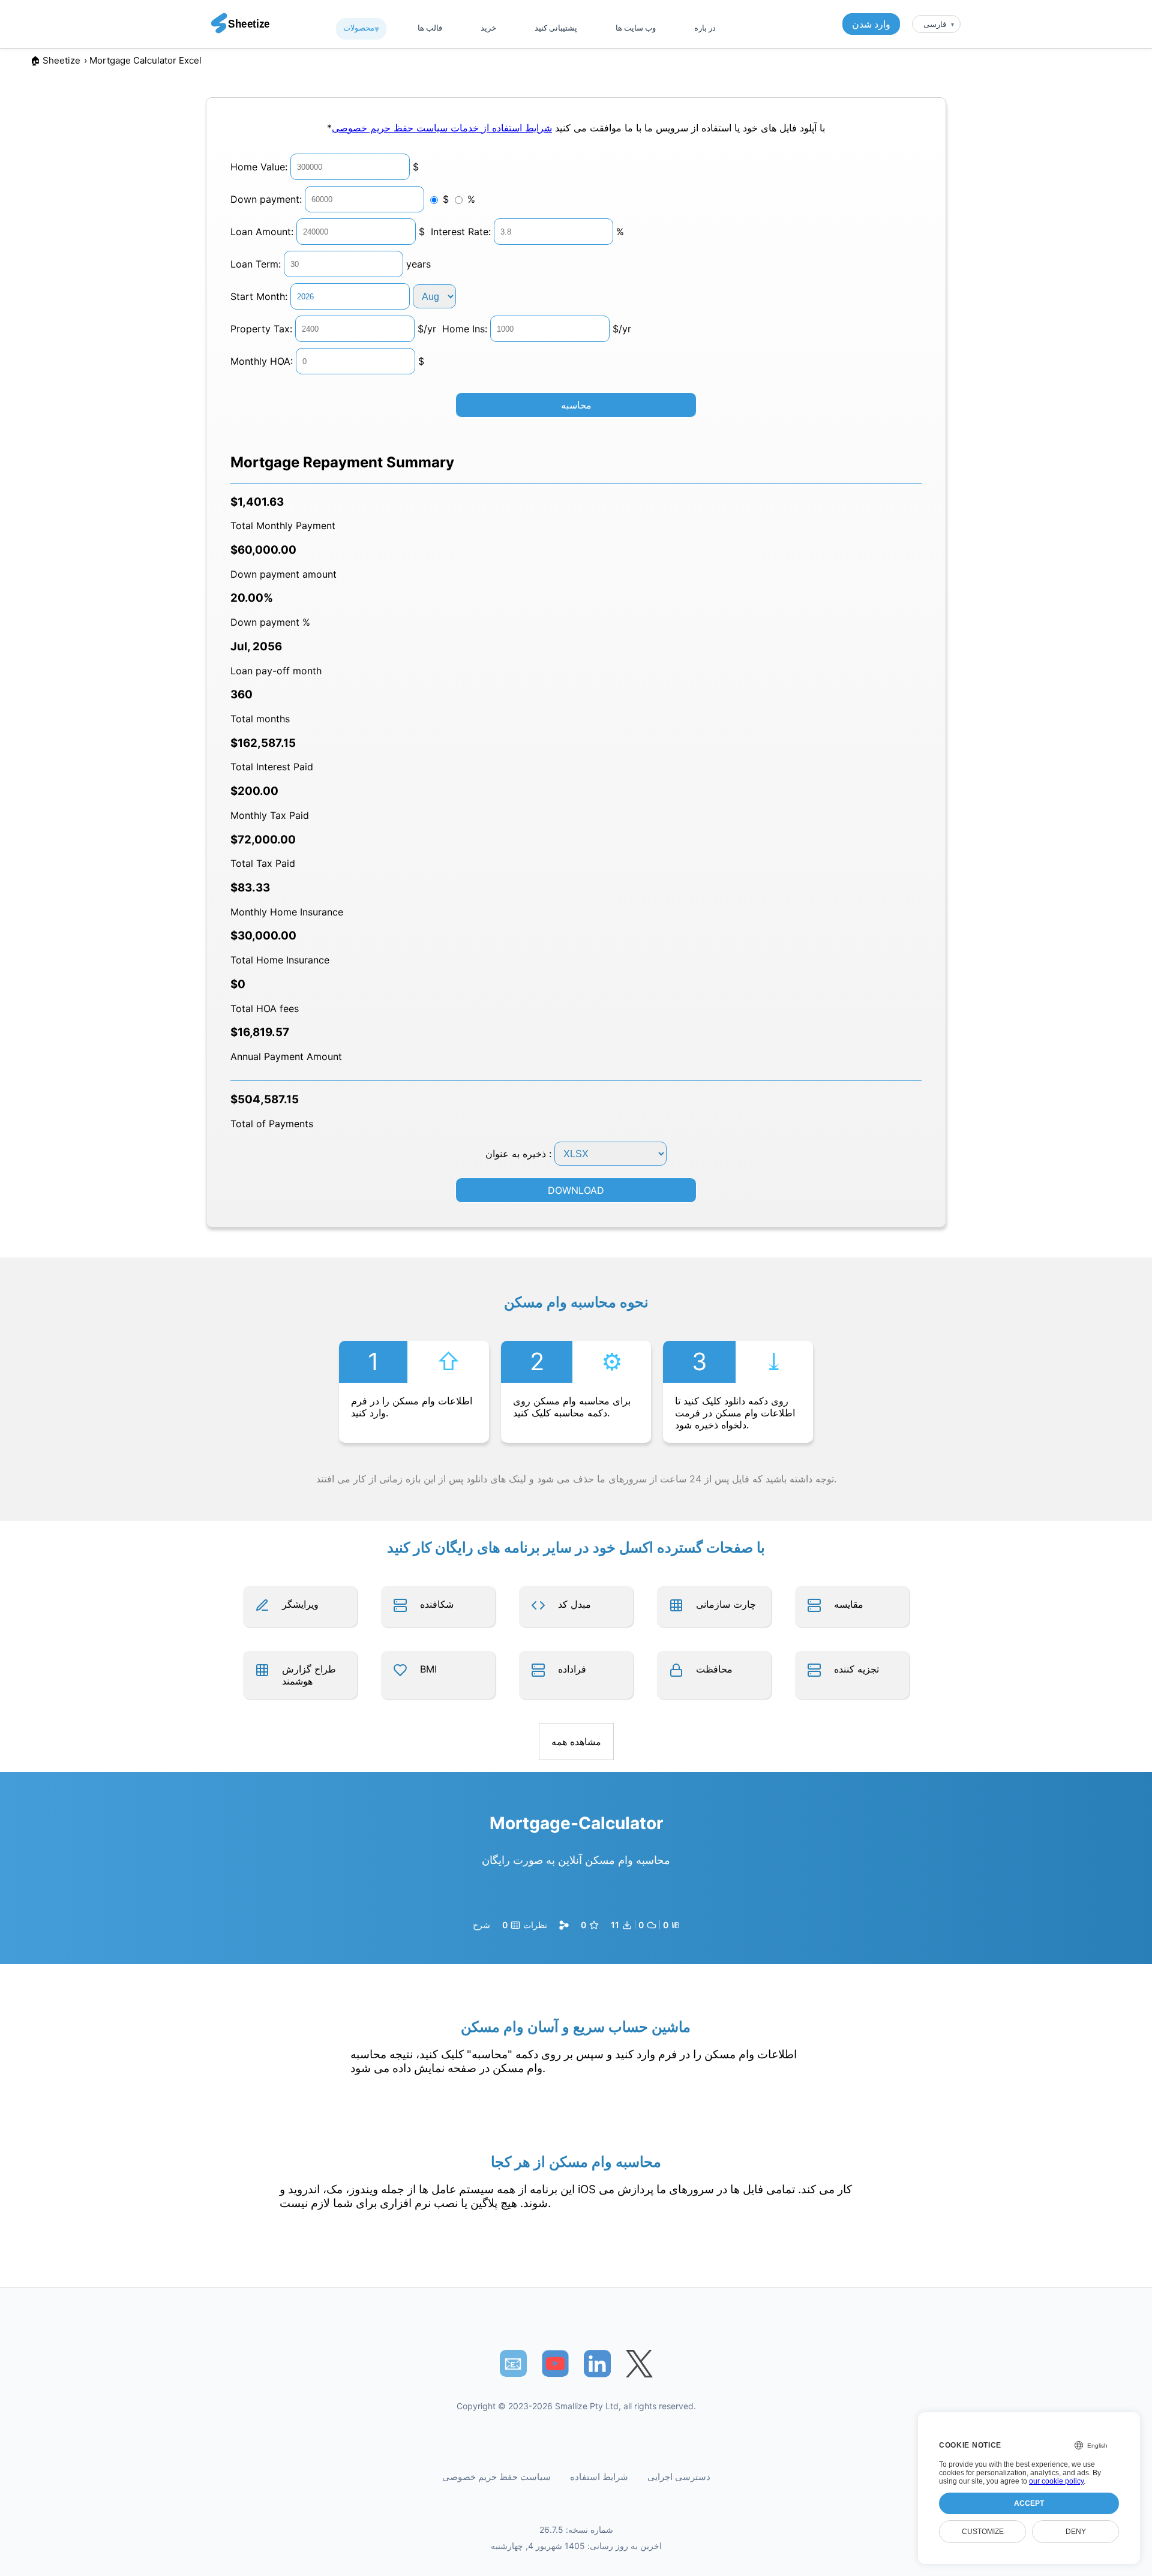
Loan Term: (256, 264)
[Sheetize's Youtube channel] (555, 2363)
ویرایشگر (300, 1604)
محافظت (714, 1669)
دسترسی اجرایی (679, 2477)
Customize (983, 2532)
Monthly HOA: (262, 361)
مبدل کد (574, 1604)
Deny (1076, 2532)
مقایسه (849, 1604)
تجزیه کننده (856, 1669)
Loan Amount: (262, 232)
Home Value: (259, 167)
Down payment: (266, 199)
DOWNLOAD (576, 1190)
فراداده (572, 1669)
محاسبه (576, 405)
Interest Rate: (461, 232)
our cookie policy (1056, 2481)
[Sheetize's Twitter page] (639, 2363)
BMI (428, 1669)
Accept (1029, 2503)
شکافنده (437, 1604)
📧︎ (513, 2363)
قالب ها (430, 28)
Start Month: (259, 296)
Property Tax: (261, 329)
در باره (705, 28)
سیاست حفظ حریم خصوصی (390, 128)
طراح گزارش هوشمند (309, 1675)
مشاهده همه (576, 1742)
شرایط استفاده (599, 2477)
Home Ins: (465, 329)
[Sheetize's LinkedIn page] (597, 2363)
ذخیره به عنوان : (520, 1154)
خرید (488, 28)
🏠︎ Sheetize (55, 60)
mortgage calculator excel (145, 60)
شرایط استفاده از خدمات (500, 128)
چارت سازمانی (726, 1604)
